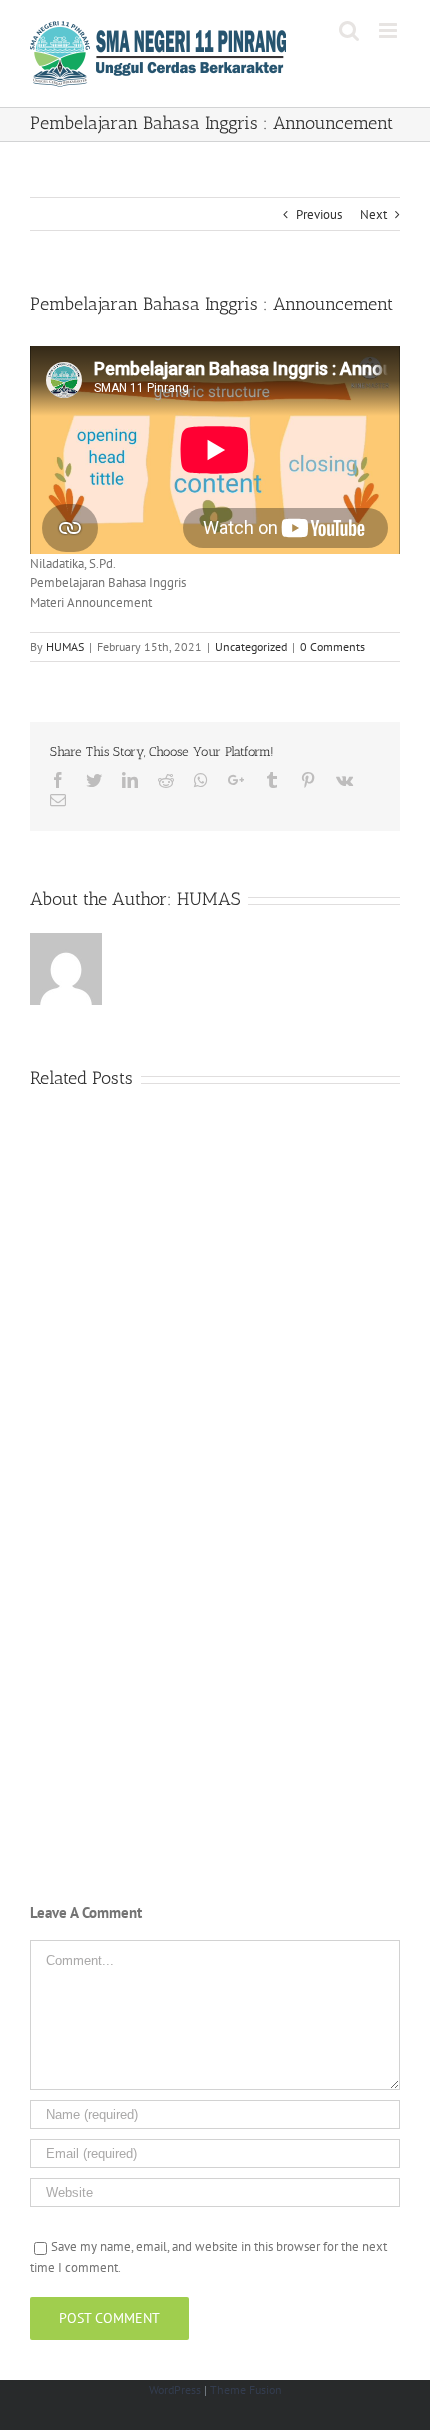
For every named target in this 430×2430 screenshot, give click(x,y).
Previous (319, 214)
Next (373, 214)
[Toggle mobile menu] (389, 30)
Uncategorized (251, 646)
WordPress (175, 2389)
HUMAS (65, 646)
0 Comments (332, 646)
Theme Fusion (246, 2389)
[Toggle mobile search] (349, 30)
